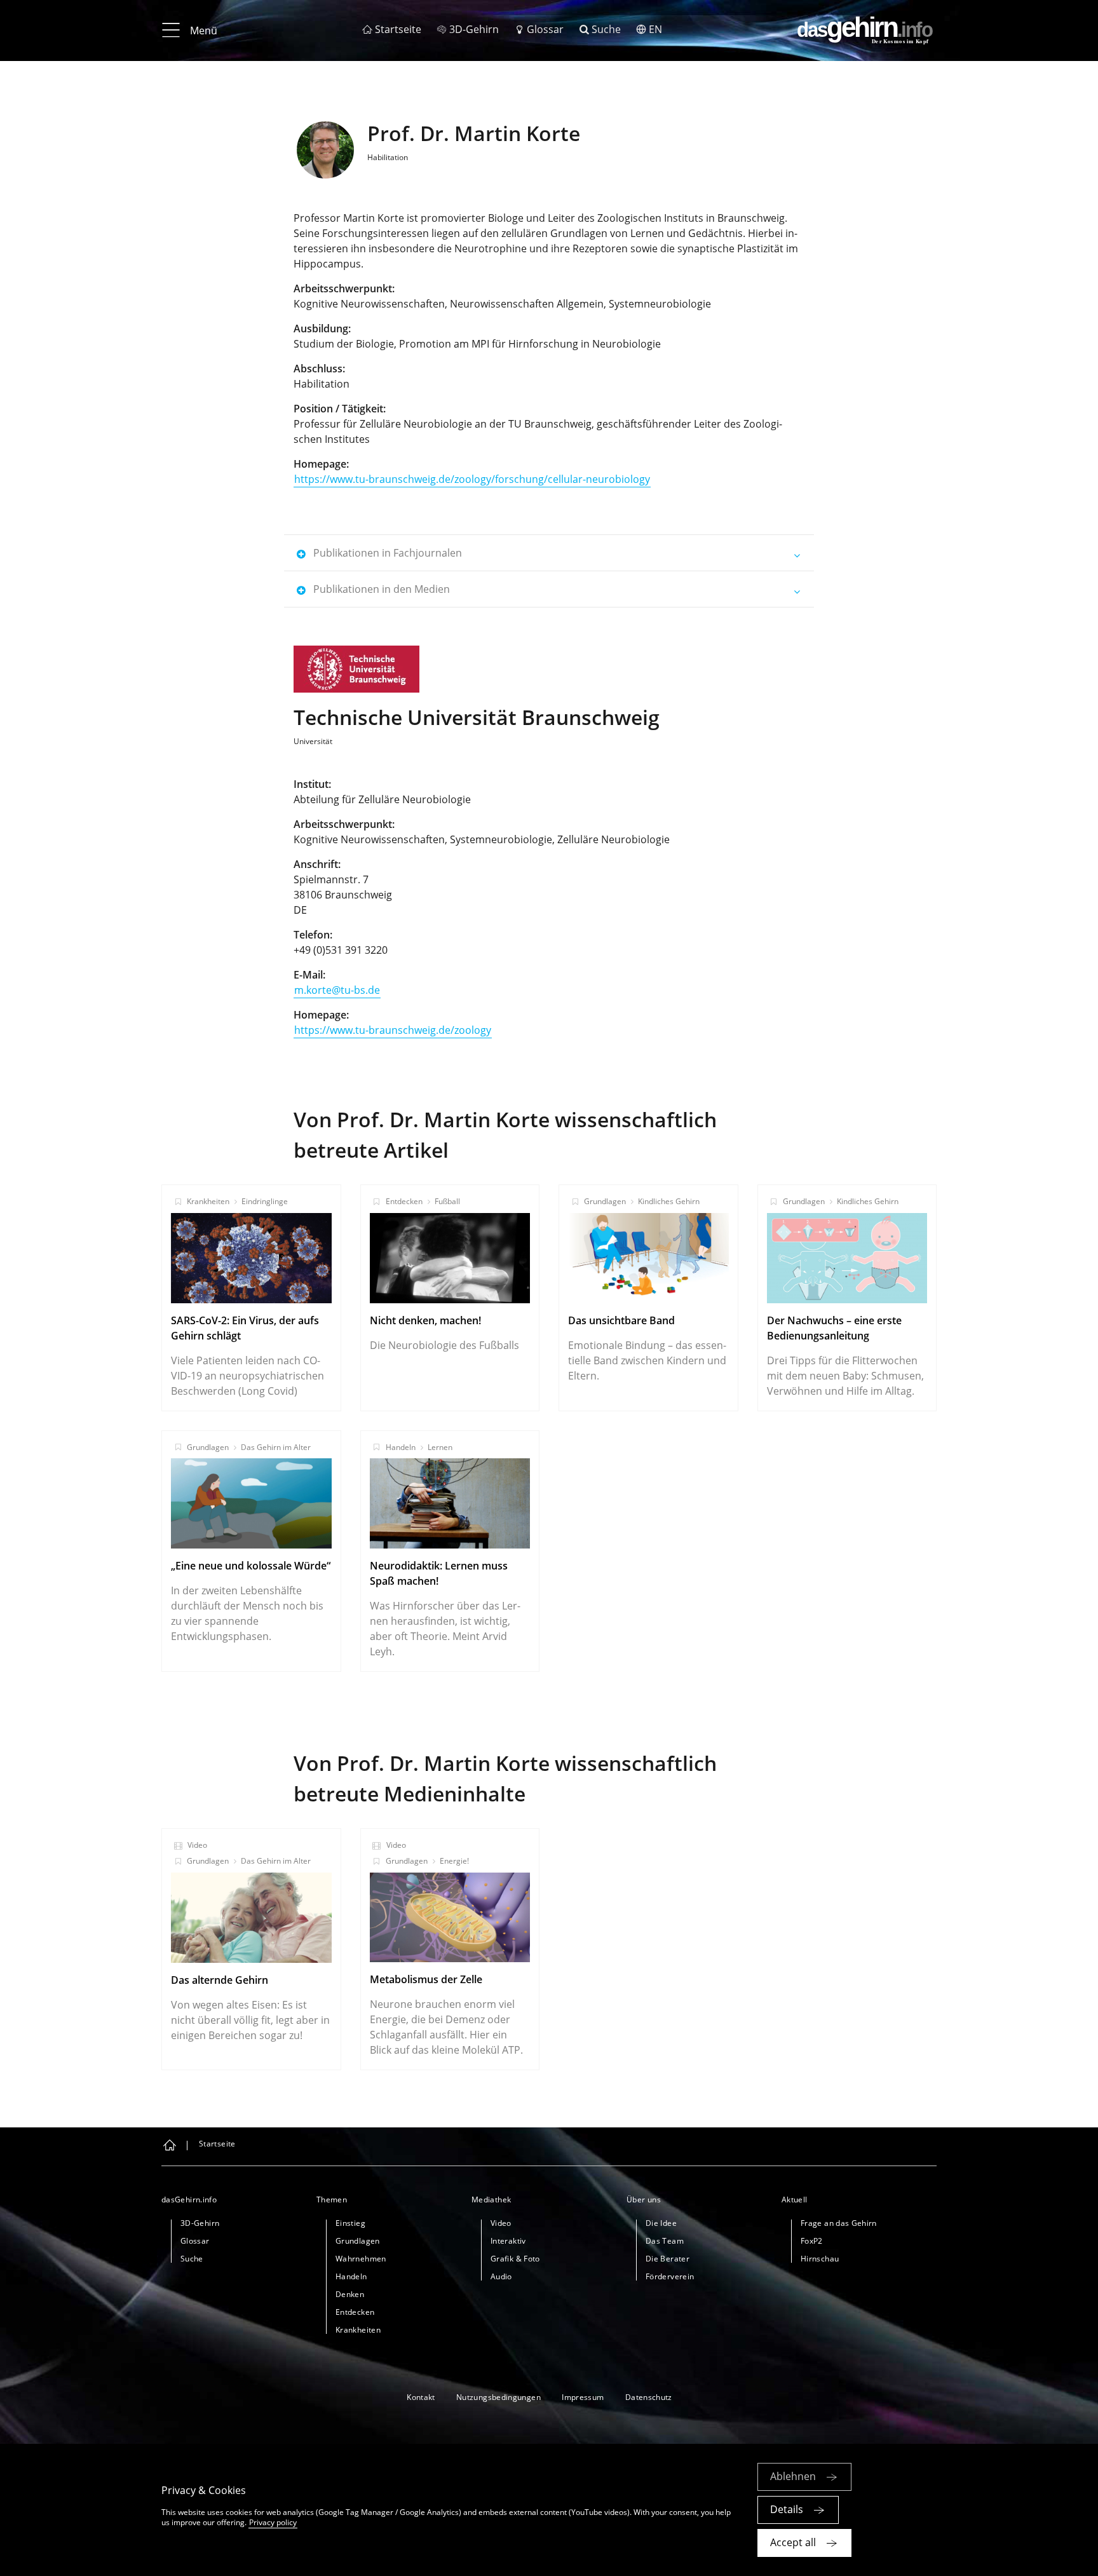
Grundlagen (605, 1201)
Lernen (440, 1447)
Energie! (454, 1861)
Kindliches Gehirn (669, 1201)
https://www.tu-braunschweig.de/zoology (393, 1030)
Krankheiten (208, 1201)
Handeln (401, 1447)
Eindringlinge (265, 1201)
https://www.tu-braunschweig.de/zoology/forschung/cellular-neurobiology (472, 479)
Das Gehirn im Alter (276, 1447)
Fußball (447, 1201)
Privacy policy (273, 2522)
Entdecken (404, 1201)
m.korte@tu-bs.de (337, 990)
